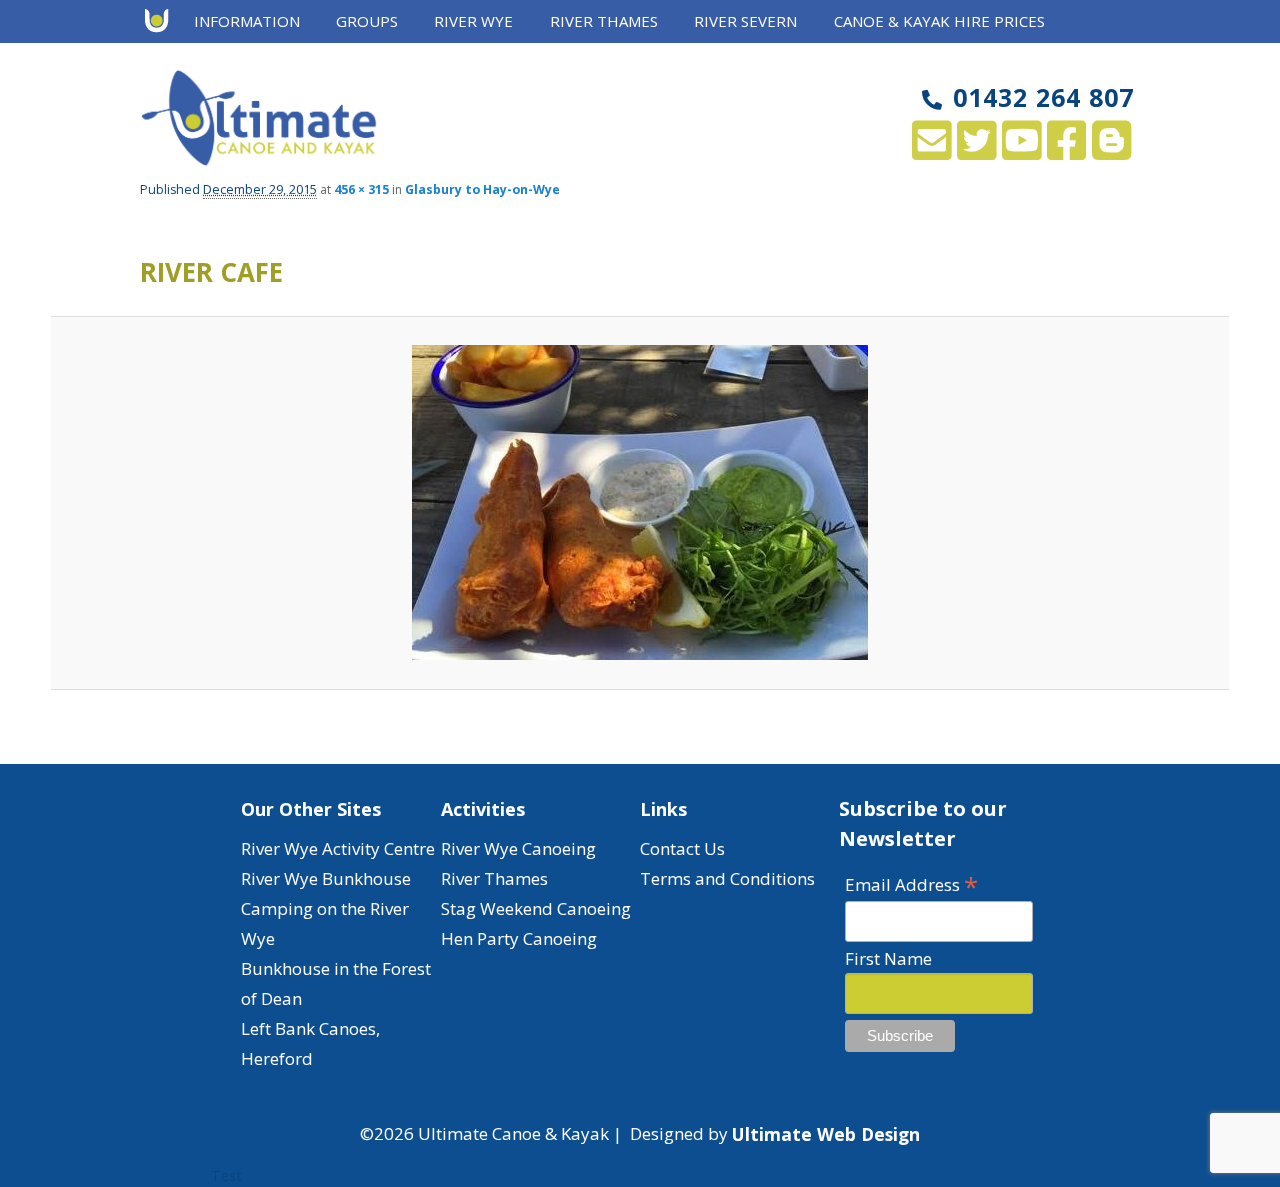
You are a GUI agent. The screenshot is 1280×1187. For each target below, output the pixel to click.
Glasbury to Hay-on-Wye (482, 189)
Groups (367, 21)
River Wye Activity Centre (338, 848)
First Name (888, 958)
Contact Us (682, 848)
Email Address (911, 883)
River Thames (494, 878)
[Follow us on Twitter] (976, 150)
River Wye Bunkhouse (326, 878)
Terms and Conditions (727, 878)
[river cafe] (640, 502)
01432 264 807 (1043, 97)
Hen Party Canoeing (519, 938)
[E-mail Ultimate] (931, 150)
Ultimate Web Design (826, 1134)
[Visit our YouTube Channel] (1021, 150)
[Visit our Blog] (1111, 150)
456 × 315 (361, 189)
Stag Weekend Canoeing (536, 908)
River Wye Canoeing (518, 848)
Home (163, 22)
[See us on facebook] (1066, 150)
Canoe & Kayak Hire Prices (939, 21)
